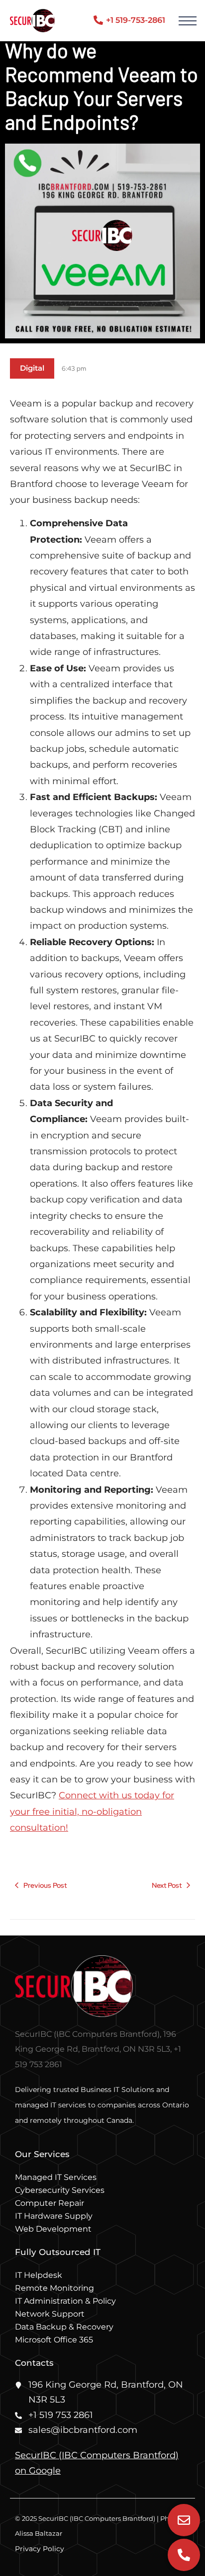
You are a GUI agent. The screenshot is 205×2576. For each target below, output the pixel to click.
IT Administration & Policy (65, 2301)
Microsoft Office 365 (54, 2340)
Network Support (50, 2314)
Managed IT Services (56, 2177)
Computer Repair (50, 2203)
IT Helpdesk (39, 2275)
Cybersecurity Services (60, 2190)
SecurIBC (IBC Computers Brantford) (97, 2455)
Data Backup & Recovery (64, 2327)
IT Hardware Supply (54, 2216)
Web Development (53, 2229)
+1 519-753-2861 (136, 20)
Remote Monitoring (54, 2288)
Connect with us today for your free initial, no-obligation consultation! (92, 1811)
